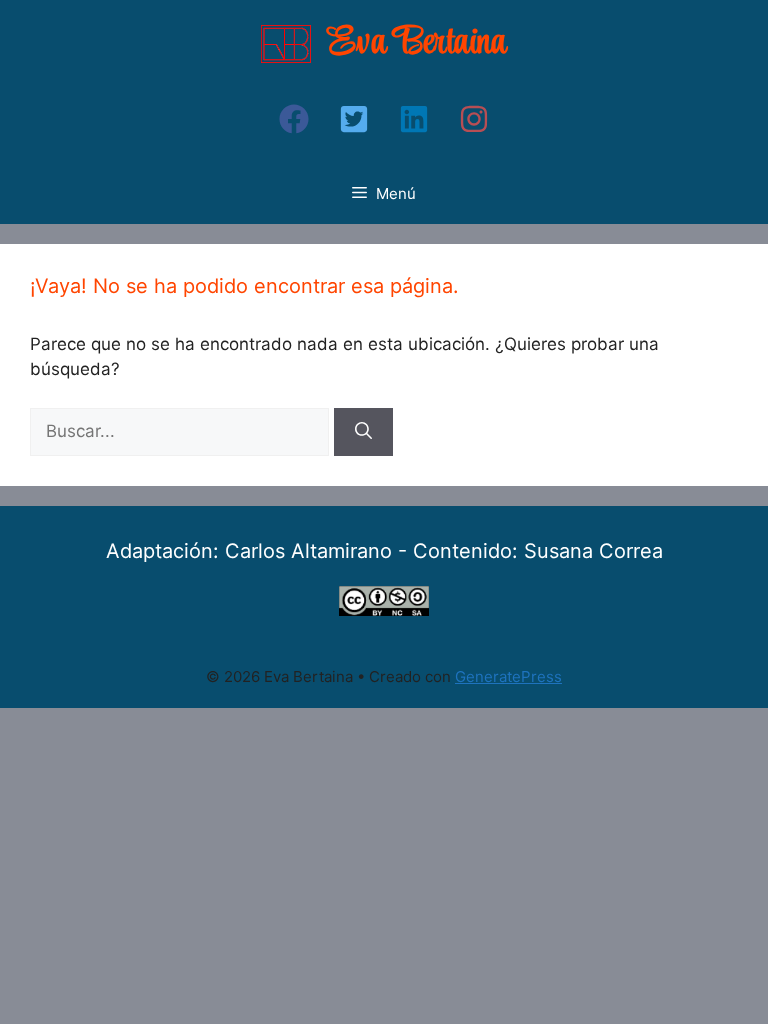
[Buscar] (363, 432)
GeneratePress (508, 676)
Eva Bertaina (417, 43)
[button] (294, 119)
